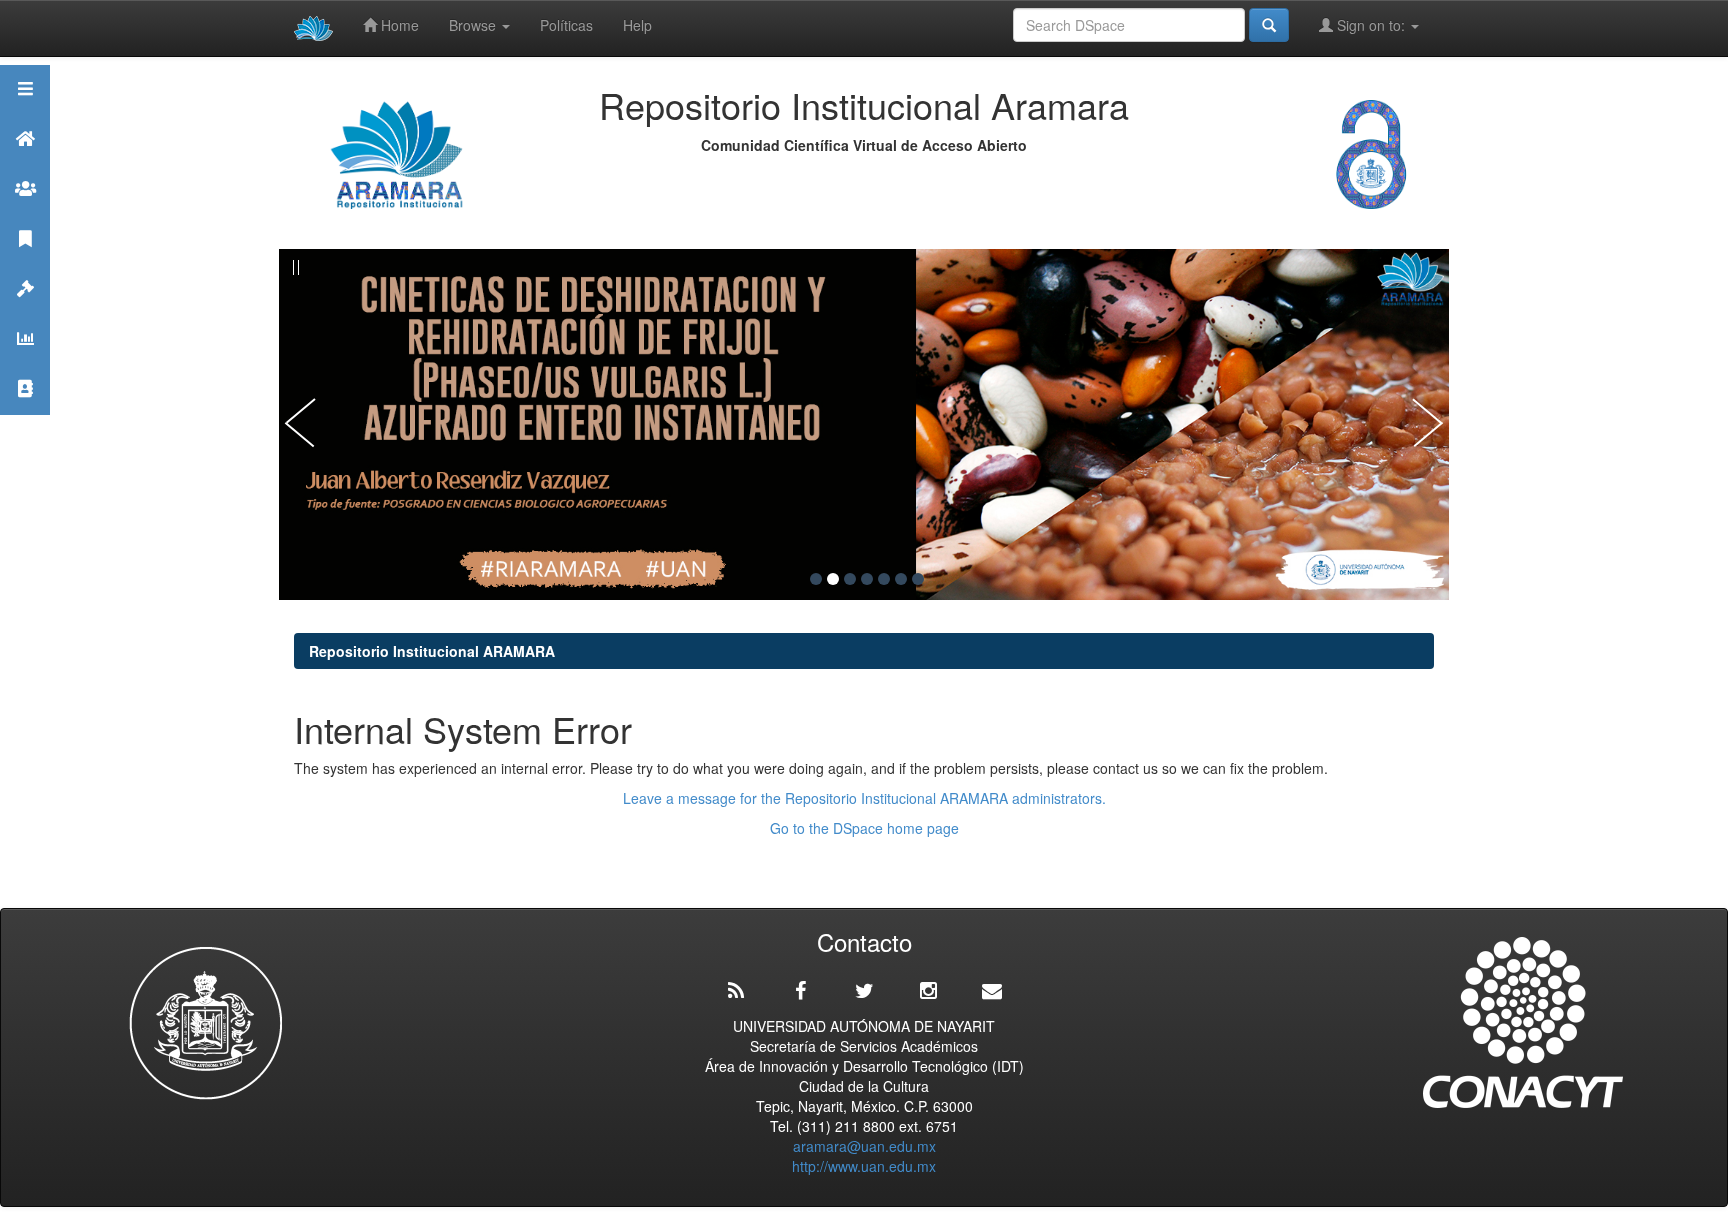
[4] (867, 579)
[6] (901, 579)
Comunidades (25, 213)
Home (398, 25)
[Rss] (736, 991)
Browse (474, 25)
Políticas (566, 25)
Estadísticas (25, 363)
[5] (884, 579)
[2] (833, 579)
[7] (918, 579)
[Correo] (992, 991)
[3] (850, 579)
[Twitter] (864, 991)
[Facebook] (800, 991)
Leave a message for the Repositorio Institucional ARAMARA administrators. (864, 798)
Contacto (25, 413)
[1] (816, 579)
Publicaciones (25, 263)
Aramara (25, 163)
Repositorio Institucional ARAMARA (432, 651)
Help (637, 25)
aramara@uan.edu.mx (864, 1146)
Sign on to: (1371, 25)
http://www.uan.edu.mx (864, 1166)
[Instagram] (928, 991)
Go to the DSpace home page (864, 828)
